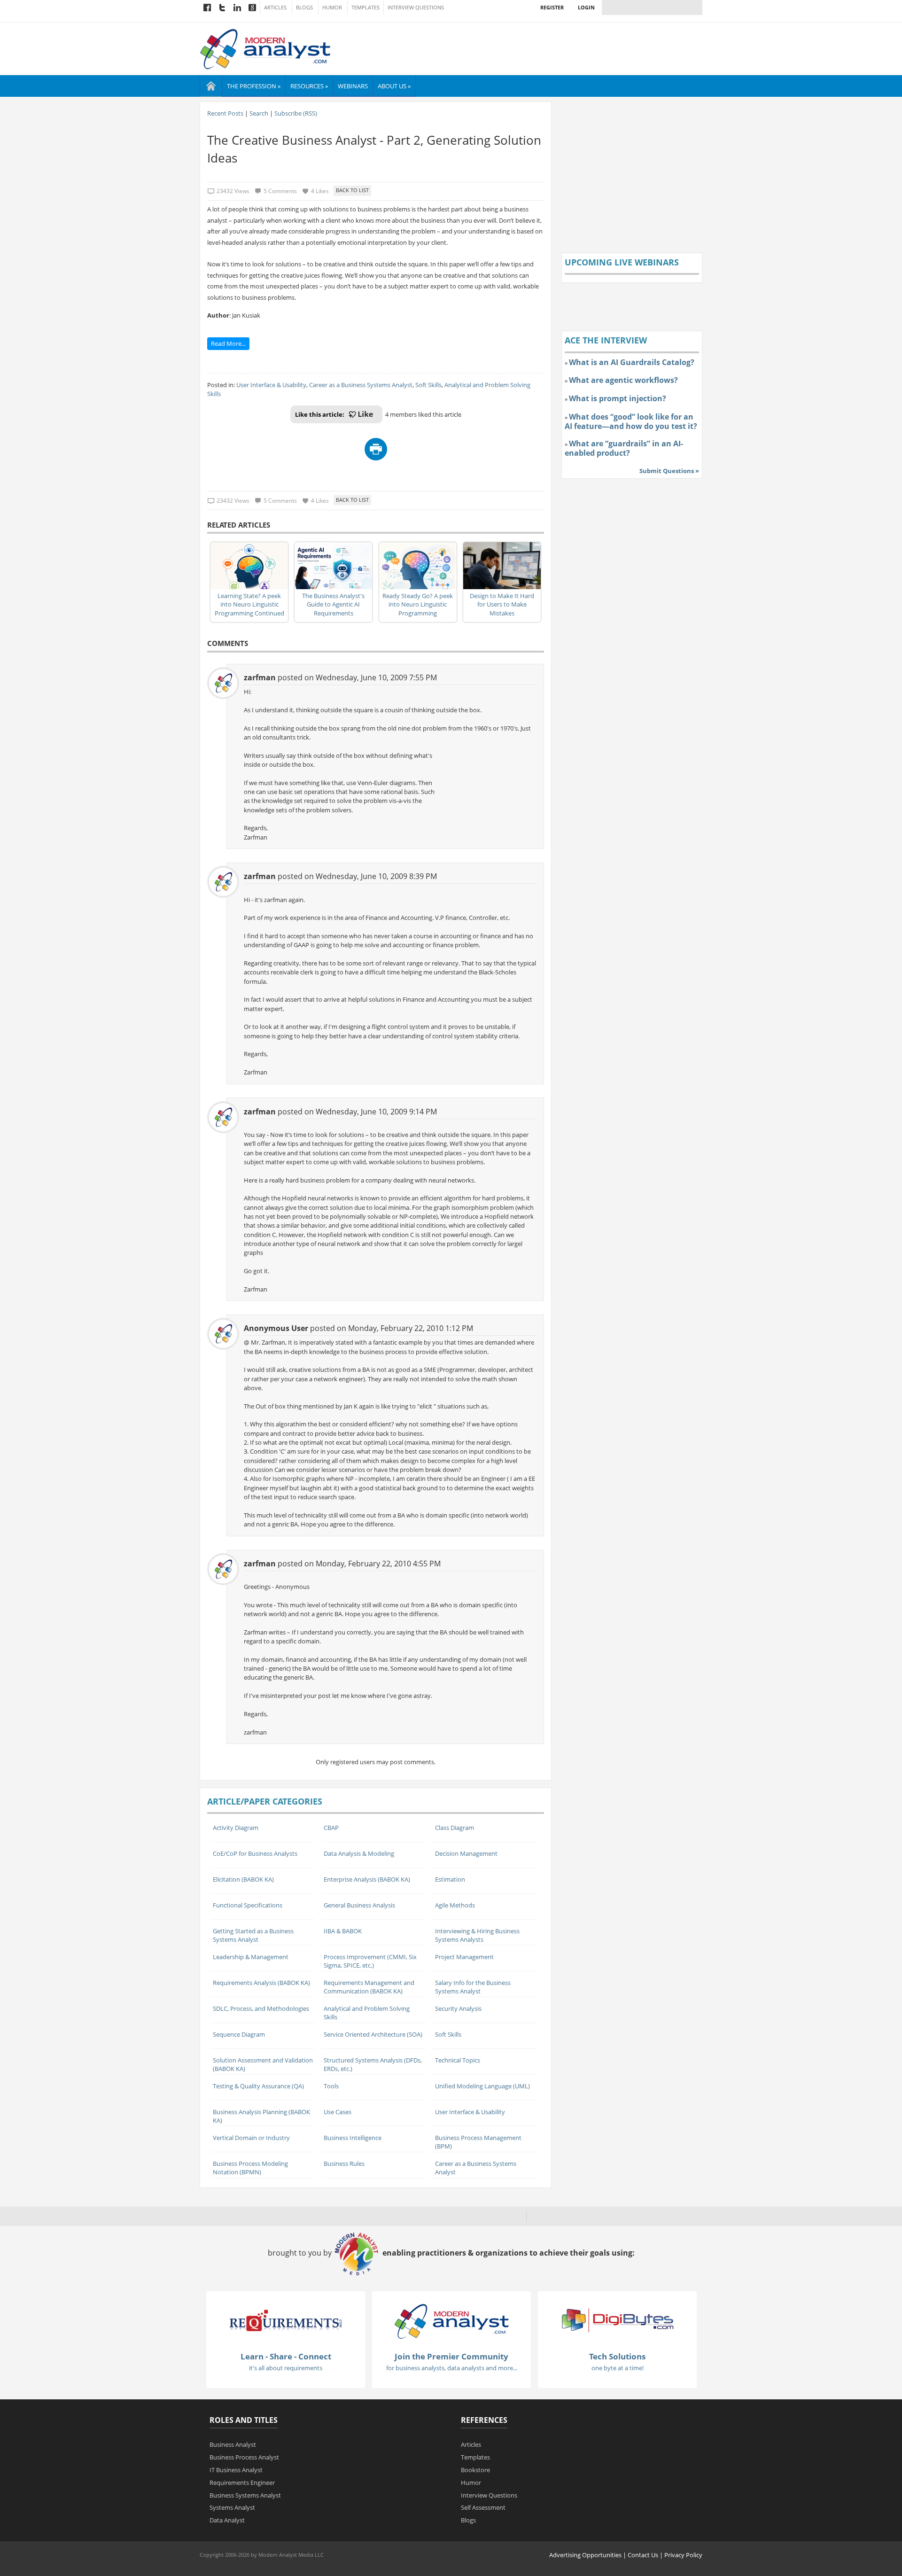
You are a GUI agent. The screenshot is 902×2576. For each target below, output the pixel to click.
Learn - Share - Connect (286, 2356)
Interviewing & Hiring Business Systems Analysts (477, 1935)
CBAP (331, 1828)
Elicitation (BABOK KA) (243, 1879)
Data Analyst (227, 2520)
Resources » (309, 86)
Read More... (228, 343)
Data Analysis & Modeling (359, 1853)
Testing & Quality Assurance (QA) (258, 2086)
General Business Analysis (359, 1905)
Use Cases (338, 2112)
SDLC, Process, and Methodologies (261, 2008)
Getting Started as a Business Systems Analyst (253, 1935)
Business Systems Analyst (245, 2495)
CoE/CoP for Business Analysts (255, 1853)
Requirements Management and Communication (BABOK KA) (369, 1987)
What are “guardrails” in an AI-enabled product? (624, 448)
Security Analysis (458, 2008)
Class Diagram (455, 1828)
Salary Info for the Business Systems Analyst (473, 1987)
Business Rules (344, 2164)
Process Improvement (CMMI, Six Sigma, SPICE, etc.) (370, 1961)
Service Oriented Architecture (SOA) (373, 2034)
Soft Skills (428, 385)
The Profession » (254, 86)
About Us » (394, 86)
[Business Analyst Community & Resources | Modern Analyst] (266, 48)
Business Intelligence (353, 2138)
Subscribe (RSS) (296, 113)
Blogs (304, 8)
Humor (332, 8)
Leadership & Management (251, 1957)
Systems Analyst (232, 2507)
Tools (331, 2086)
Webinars (353, 86)
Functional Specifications (248, 1905)
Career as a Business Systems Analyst (361, 385)
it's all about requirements (286, 2368)
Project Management (464, 1957)
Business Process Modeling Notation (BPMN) (250, 2168)
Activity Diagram (236, 1828)
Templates (365, 8)
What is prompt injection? (618, 398)
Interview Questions (416, 8)
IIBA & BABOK (343, 1931)
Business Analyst (233, 2444)
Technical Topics (458, 2060)
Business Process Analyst (244, 2457)
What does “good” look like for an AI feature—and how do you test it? (631, 421)
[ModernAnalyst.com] (451, 2320)
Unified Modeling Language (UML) (482, 2086)
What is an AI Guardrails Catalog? (632, 362)
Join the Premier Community (451, 2356)
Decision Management (466, 1853)
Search (259, 113)
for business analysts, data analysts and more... (452, 2368)
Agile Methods (455, 1905)
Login (586, 7)
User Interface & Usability (271, 385)
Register (552, 7)
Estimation (450, 1879)
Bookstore (475, 2470)
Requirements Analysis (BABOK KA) (261, 1983)
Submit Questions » (669, 471)
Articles (275, 8)
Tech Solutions (617, 2356)
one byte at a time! (618, 2368)
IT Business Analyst (236, 2470)
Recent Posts (225, 113)
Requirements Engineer (242, 2483)
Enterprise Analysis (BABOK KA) (367, 1879)
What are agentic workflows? (623, 380)
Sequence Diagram (239, 2034)
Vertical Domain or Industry (251, 2138)
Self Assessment (483, 2507)
